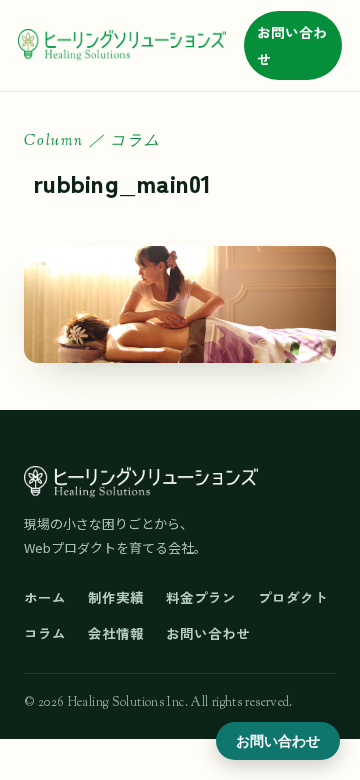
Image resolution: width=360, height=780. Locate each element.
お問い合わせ (292, 45)
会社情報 (116, 633)
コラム (45, 633)
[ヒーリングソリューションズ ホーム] (122, 46)
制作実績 (116, 597)
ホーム (45, 597)
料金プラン (201, 597)
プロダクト (293, 597)
